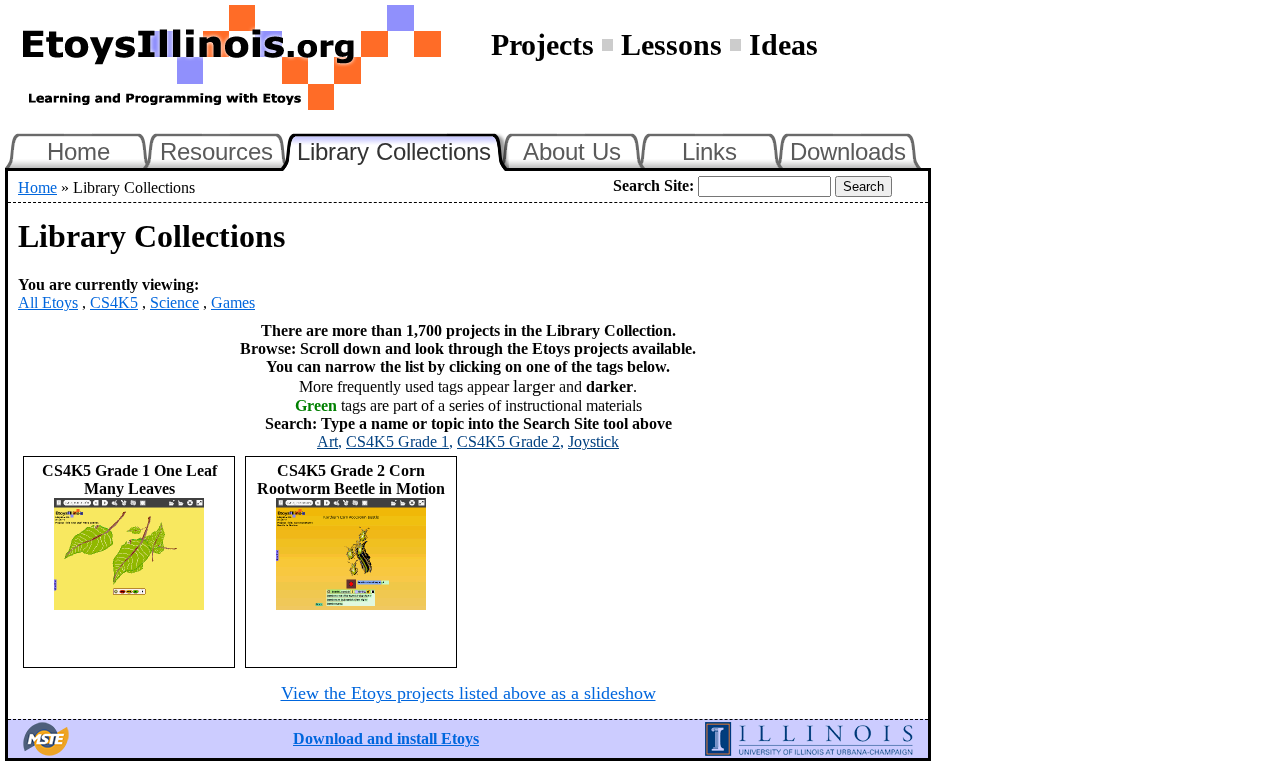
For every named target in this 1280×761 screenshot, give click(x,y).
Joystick (593, 441)
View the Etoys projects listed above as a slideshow (468, 693)
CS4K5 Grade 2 (508, 441)
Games (233, 302)
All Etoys (48, 302)
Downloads (848, 151)
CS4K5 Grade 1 (397, 441)
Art (327, 441)
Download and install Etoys (386, 738)
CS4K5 (114, 302)
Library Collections (403, 149)
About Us (572, 151)
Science (174, 302)
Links (709, 151)
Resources (216, 151)
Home (78, 151)
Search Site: (653, 185)
